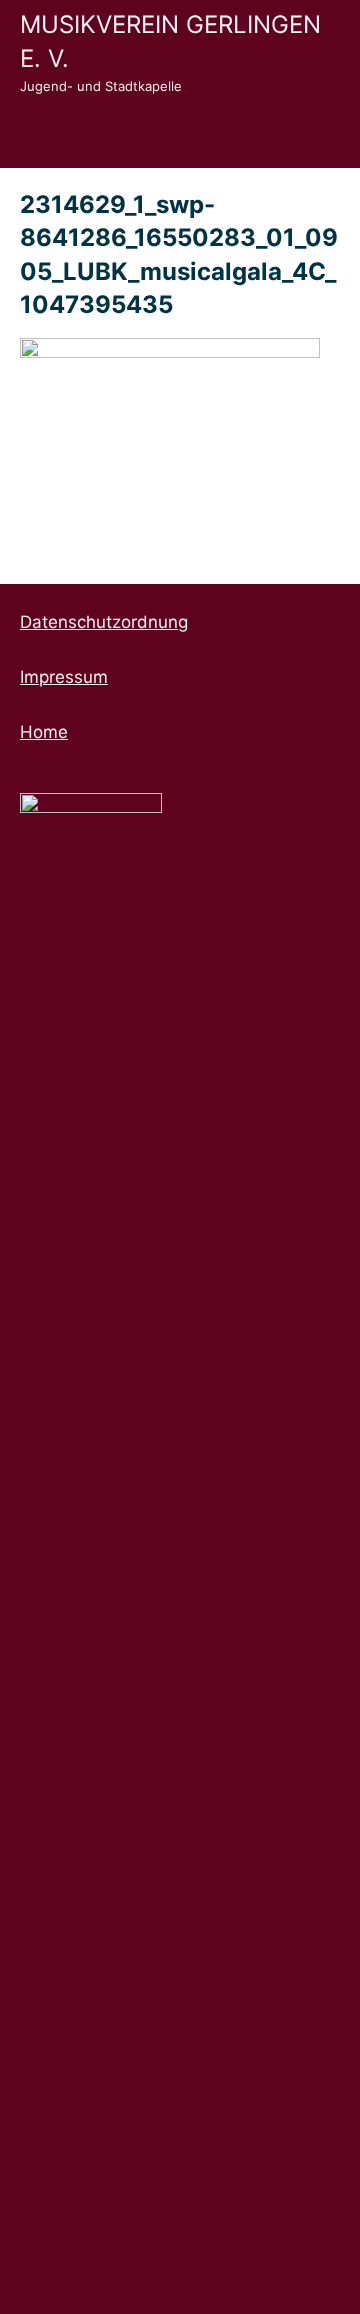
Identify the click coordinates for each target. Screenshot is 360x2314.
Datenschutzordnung (104, 622)
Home (44, 732)
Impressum (64, 677)
